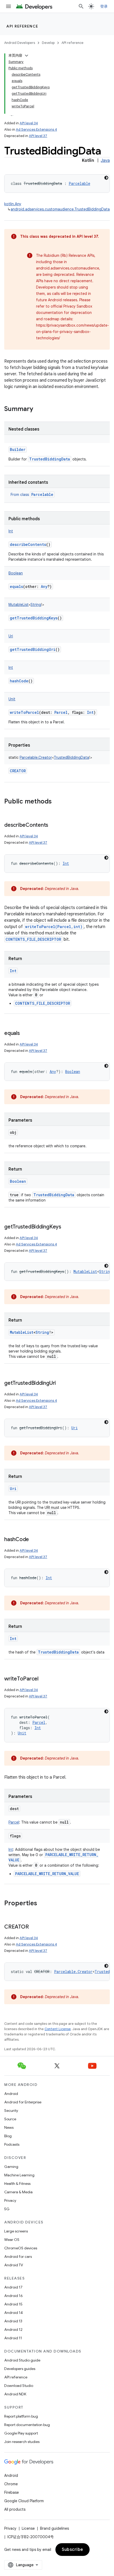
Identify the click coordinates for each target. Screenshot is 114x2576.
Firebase (12, 2492)
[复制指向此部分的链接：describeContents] (54, 825)
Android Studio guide (22, 2360)
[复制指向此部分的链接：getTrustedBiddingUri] (61, 1383)
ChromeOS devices (21, 2248)
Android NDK (15, 2394)
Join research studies (22, 2442)
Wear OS (12, 2240)
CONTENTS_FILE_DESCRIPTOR (33, 939)
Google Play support (21, 2433)
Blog (8, 2136)
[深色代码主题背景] (106, 178)
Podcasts (12, 2144)
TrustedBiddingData (50, 459)
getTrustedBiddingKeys (34, 618)
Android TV (14, 2265)
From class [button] (32, 495)
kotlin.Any (13, 204)
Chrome (11, 2484)
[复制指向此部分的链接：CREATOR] (34, 1927)
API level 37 (38, 136)
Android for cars (18, 2257)
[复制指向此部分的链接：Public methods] (57, 802)
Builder (18, 449)
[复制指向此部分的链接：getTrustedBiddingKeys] (67, 1227)
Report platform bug (21, 2416)
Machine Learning (19, 2175)
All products (15, 2509)
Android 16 (14, 2296)
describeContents (28, 544)
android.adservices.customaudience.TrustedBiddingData (60, 209)
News (9, 2127)
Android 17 (13, 2287)
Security (11, 2111)
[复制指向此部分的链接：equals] (25, 1034)
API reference (22, 26)
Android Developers (20, 43)
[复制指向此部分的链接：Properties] (42, 1904)
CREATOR (18, 771)
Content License (58, 2029)
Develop (48, 43)
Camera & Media (18, 2192)
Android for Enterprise (23, 2102)
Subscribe (73, 2550)
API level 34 (29, 123)
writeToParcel (24, 712)
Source (10, 2119)
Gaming (11, 2167)
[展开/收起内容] (27, 56)
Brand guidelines (54, 2528)
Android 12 (13, 2330)
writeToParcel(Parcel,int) (54, 927)
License (28, 2528)
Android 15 (13, 2304)
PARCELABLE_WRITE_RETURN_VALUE (47, 1874)
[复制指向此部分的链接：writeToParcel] (44, 1679)
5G (7, 2209)
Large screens (16, 2231)
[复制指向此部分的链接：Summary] (38, 409)
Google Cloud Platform (24, 2501)
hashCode (19, 681)
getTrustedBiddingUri (33, 649)
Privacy (10, 2200)
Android (11, 2094)
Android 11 (13, 2338)
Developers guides (20, 2369)
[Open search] (81, 6)
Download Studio (19, 2386)
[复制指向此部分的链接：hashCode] (34, 1540)
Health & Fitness (17, 2184)
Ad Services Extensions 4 (36, 129)
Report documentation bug (27, 2425)
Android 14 (14, 2313)
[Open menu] (8, 6)
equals (16, 586)
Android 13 (13, 2321)
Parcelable (42, 494)
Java (105, 161)
